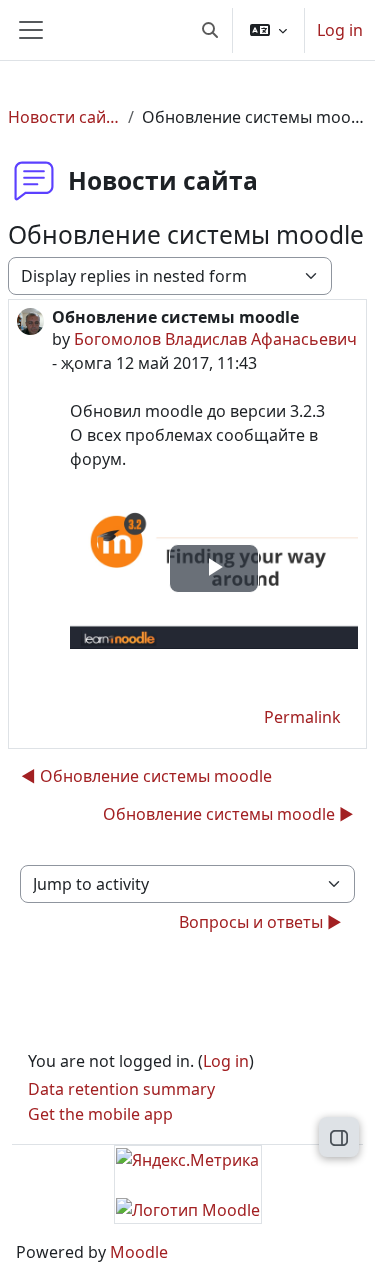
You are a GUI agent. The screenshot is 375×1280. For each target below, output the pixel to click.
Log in (340, 30)
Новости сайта (64, 117)
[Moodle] (188, 1209)
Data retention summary (121, 1089)
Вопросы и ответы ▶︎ (260, 922)
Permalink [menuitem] (302, 717)
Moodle (139, 1252)
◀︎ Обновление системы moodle (146, 776)
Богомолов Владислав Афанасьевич (215, 339)
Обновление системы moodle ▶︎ (228, 814)
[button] (210, 30)
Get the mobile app (100, 1114)
